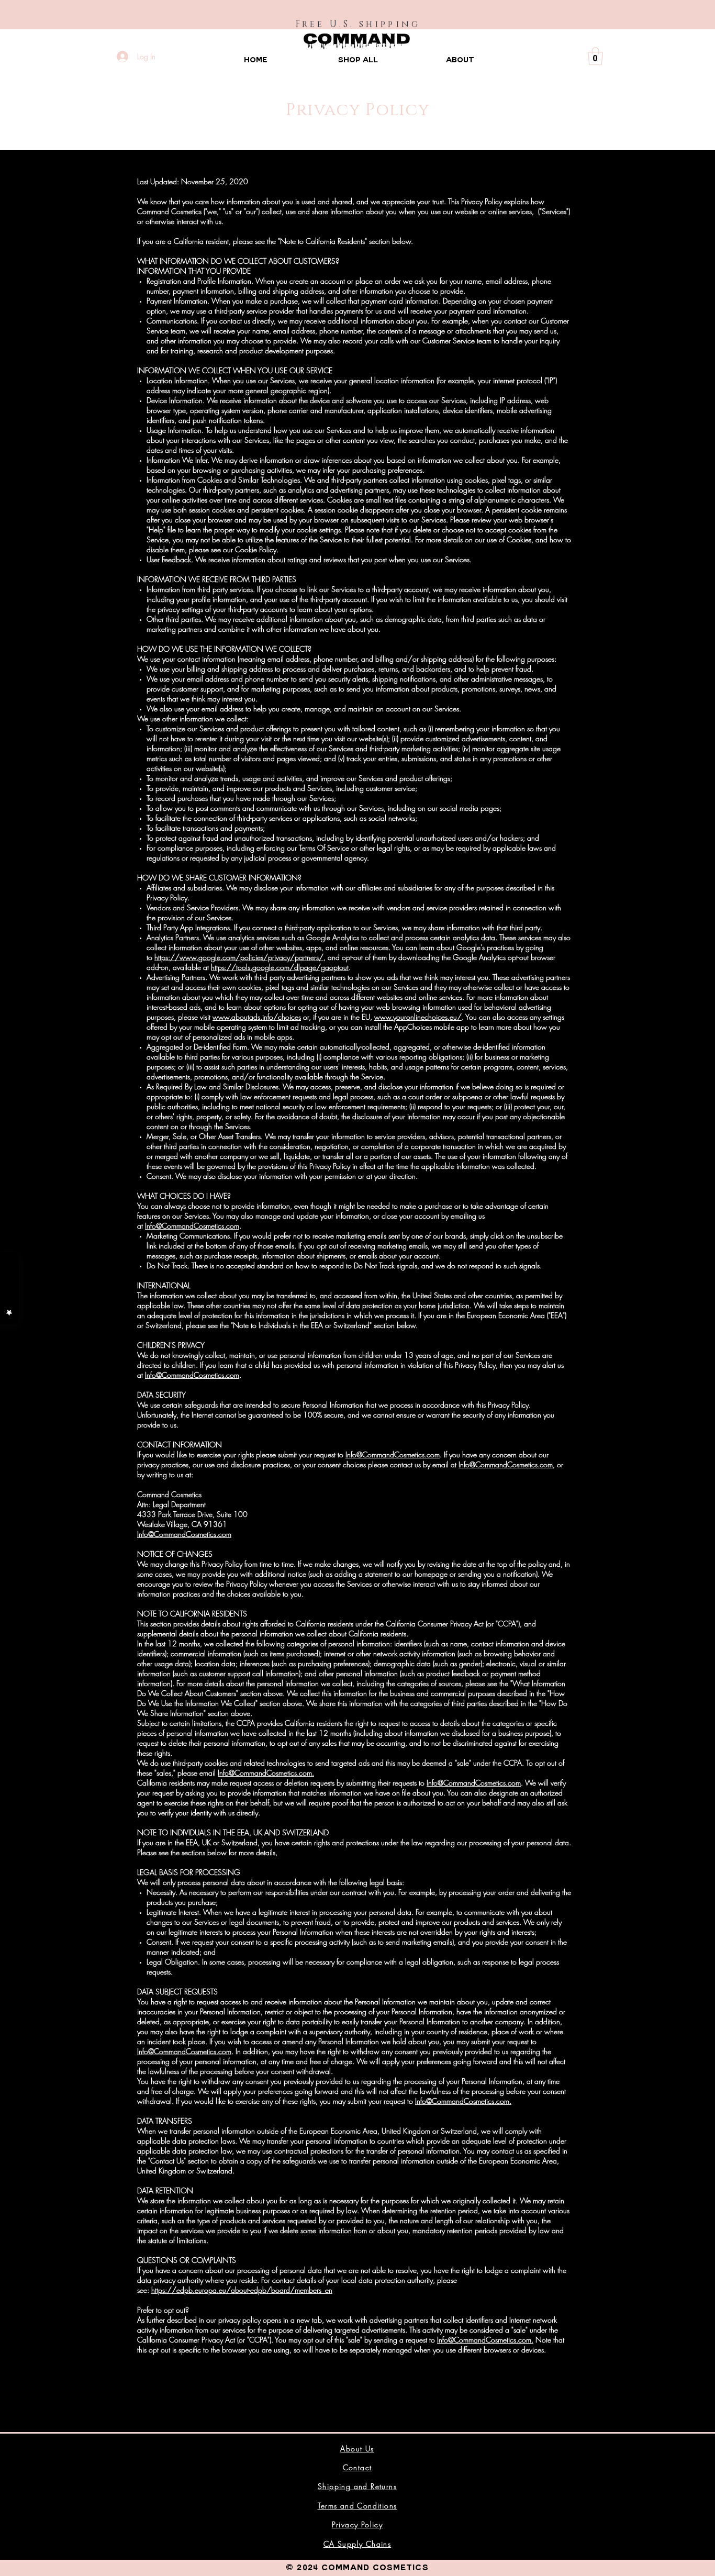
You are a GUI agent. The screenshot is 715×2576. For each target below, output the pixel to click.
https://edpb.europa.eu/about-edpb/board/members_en (242, 2290)
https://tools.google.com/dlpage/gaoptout (280, 967)
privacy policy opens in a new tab (270, 2320)
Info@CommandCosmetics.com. (266, 1773)
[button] (595, 56)
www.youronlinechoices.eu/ (418, 1017)
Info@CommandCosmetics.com (192, 1226)
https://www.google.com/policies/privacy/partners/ (239, 957)
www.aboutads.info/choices (257, 1017)
